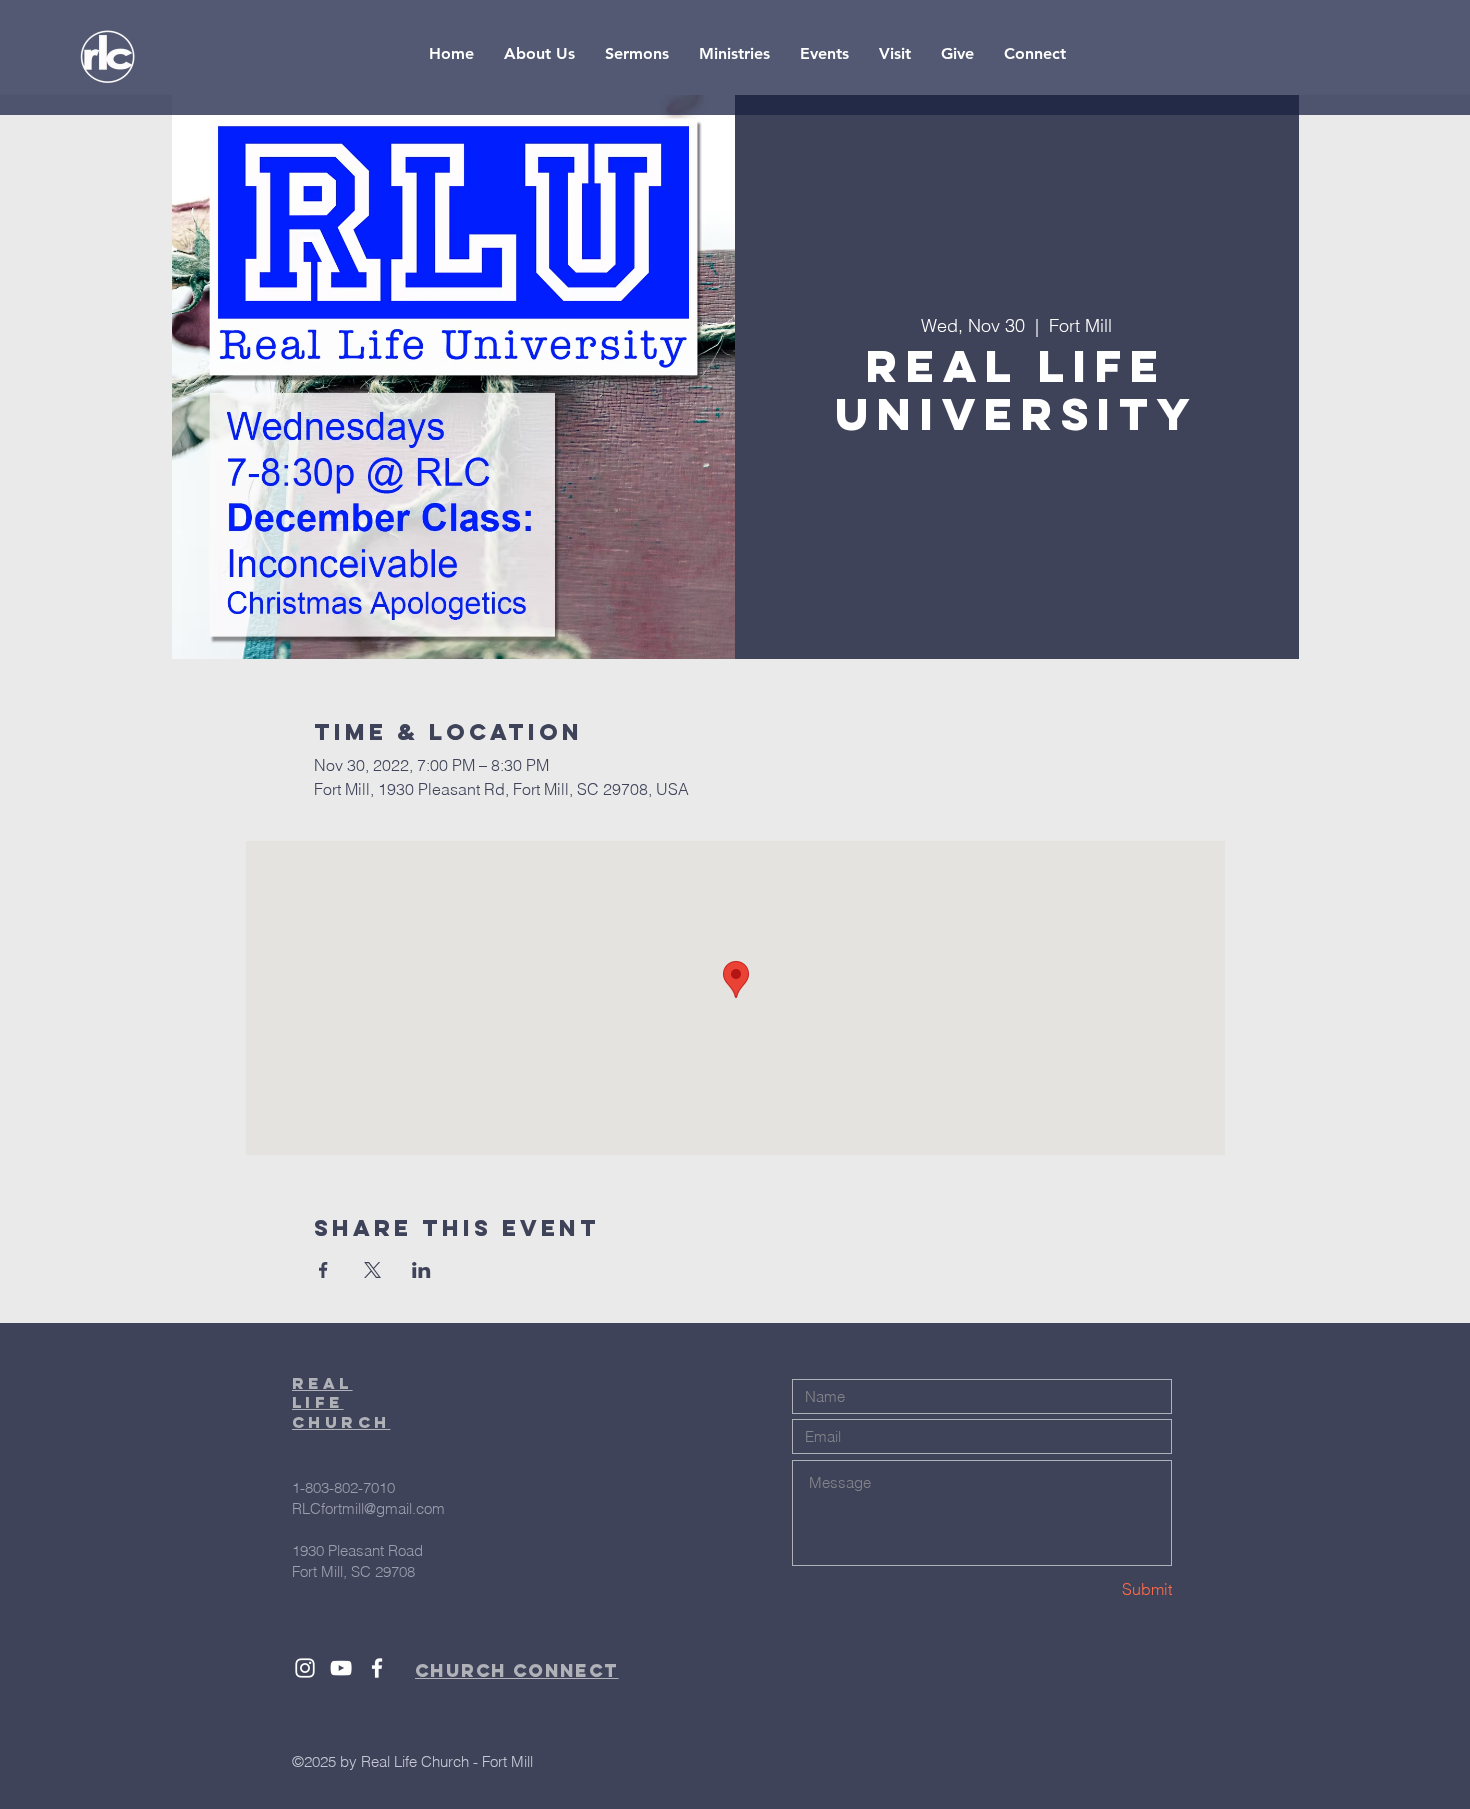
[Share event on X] (372, 1270)
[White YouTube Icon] (341, 1668)
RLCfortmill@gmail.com (368, 1508)
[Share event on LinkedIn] (421, 1270)
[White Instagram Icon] (305, 1668)
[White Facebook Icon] (377, 1668)
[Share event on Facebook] (323, 1270)
